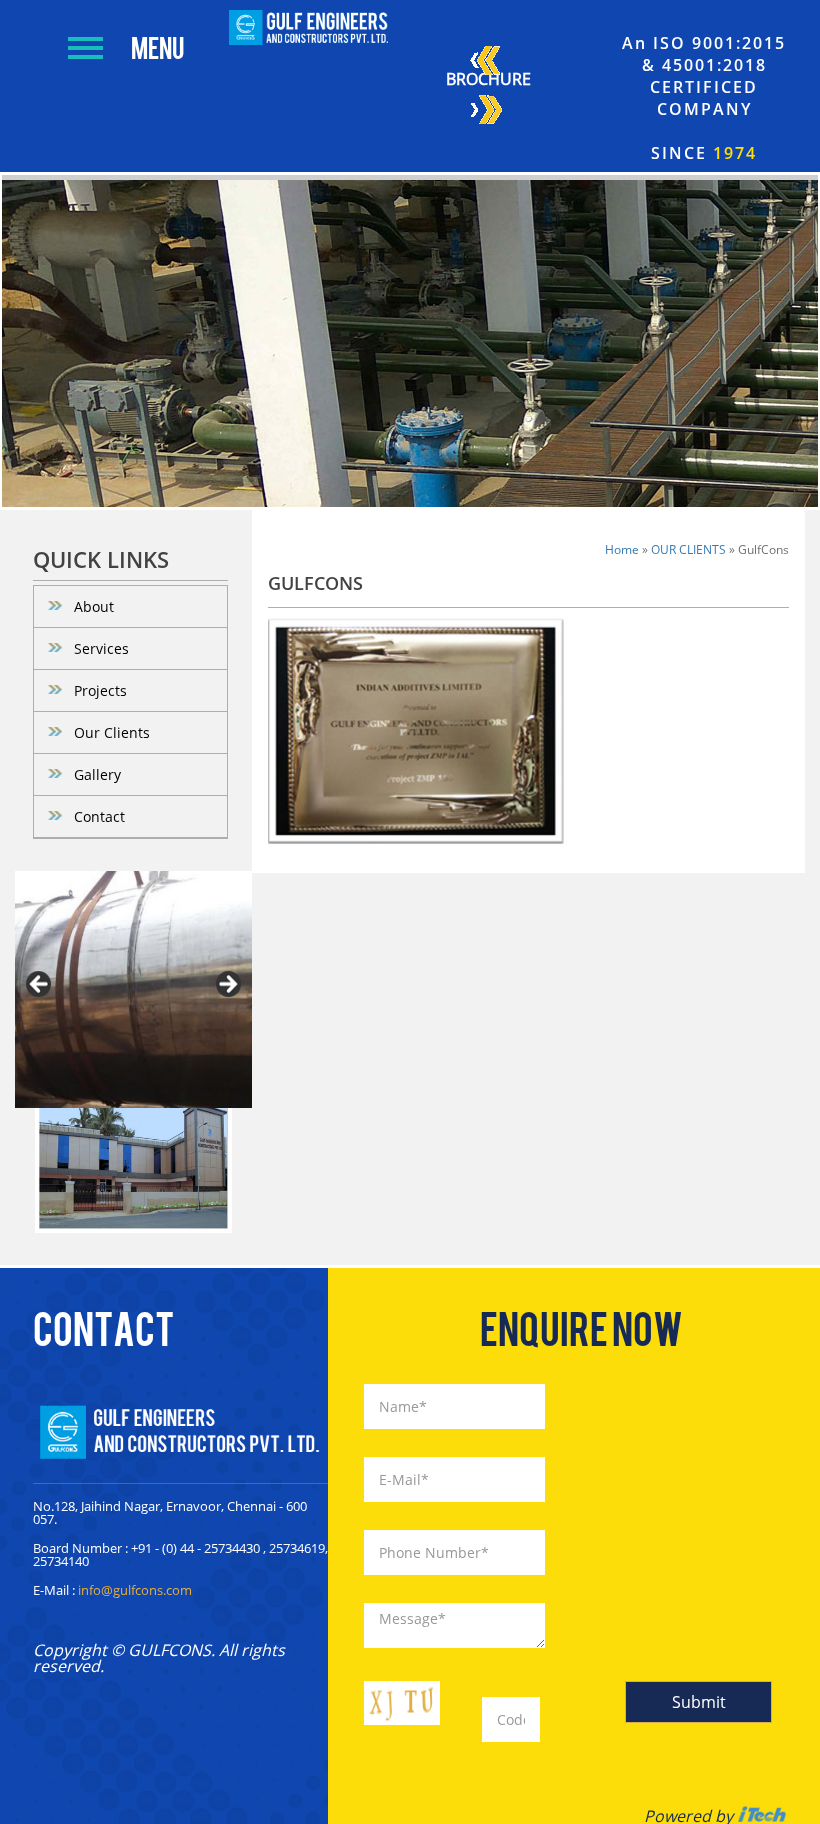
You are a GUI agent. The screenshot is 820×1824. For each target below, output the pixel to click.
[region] (133, 989)
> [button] (227, 985)
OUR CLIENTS (688, 549)
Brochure (488, 79)
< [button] (40, 985)
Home (622, 549)
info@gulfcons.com (135, 1590)
